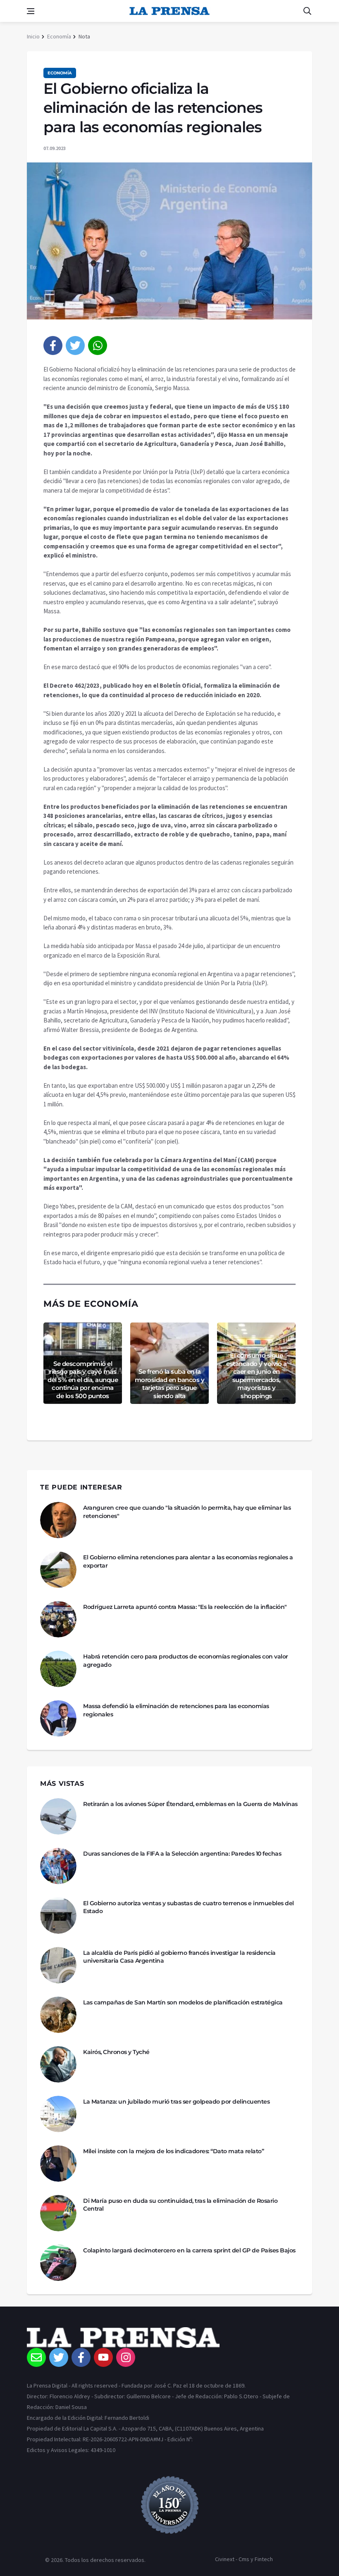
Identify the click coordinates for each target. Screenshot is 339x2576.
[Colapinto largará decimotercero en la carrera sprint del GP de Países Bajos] (58, 2263)
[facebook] (53, 346)
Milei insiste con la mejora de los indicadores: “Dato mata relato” (173, 2151)
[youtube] (103, 2357)
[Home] (169, 2338)
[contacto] (36, 2357)
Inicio (33, 36)
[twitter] (75, 346)
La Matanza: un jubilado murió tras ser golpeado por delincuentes (176, 2102)
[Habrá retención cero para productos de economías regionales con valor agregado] (58, 1669)
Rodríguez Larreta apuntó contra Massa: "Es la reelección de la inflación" (185, 1607)
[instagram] (126, 2357)
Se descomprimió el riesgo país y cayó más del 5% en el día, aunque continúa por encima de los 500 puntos (83, 1380)
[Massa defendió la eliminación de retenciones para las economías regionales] (58, 1718)
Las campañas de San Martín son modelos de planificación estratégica (183, 2002)
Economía (59, 36)
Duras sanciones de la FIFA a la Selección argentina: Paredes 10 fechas (182, 1854)
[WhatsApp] (98, 346)
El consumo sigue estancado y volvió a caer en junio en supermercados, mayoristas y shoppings (256, 1376)
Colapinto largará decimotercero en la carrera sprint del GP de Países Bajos (189, 2250)
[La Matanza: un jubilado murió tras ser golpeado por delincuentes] (58, 2114)
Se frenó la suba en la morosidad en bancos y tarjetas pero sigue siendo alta (170, 1384)
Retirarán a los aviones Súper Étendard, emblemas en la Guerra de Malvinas (190, 1804)
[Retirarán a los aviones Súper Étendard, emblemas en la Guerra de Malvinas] (58, 1816)
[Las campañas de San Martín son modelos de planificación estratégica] (58, 2015)
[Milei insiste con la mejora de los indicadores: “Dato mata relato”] (58, 2164)
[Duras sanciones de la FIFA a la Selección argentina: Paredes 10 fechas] (58, 1866)
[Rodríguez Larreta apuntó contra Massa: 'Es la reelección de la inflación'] (58, 1619)
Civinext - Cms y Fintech (244, 2559)
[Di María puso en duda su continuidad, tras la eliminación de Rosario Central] (58, 2213)
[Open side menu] (31, 11)
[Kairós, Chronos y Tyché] (58, 2064)
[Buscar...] (307, 11)
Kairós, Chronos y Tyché (116, 2052)
